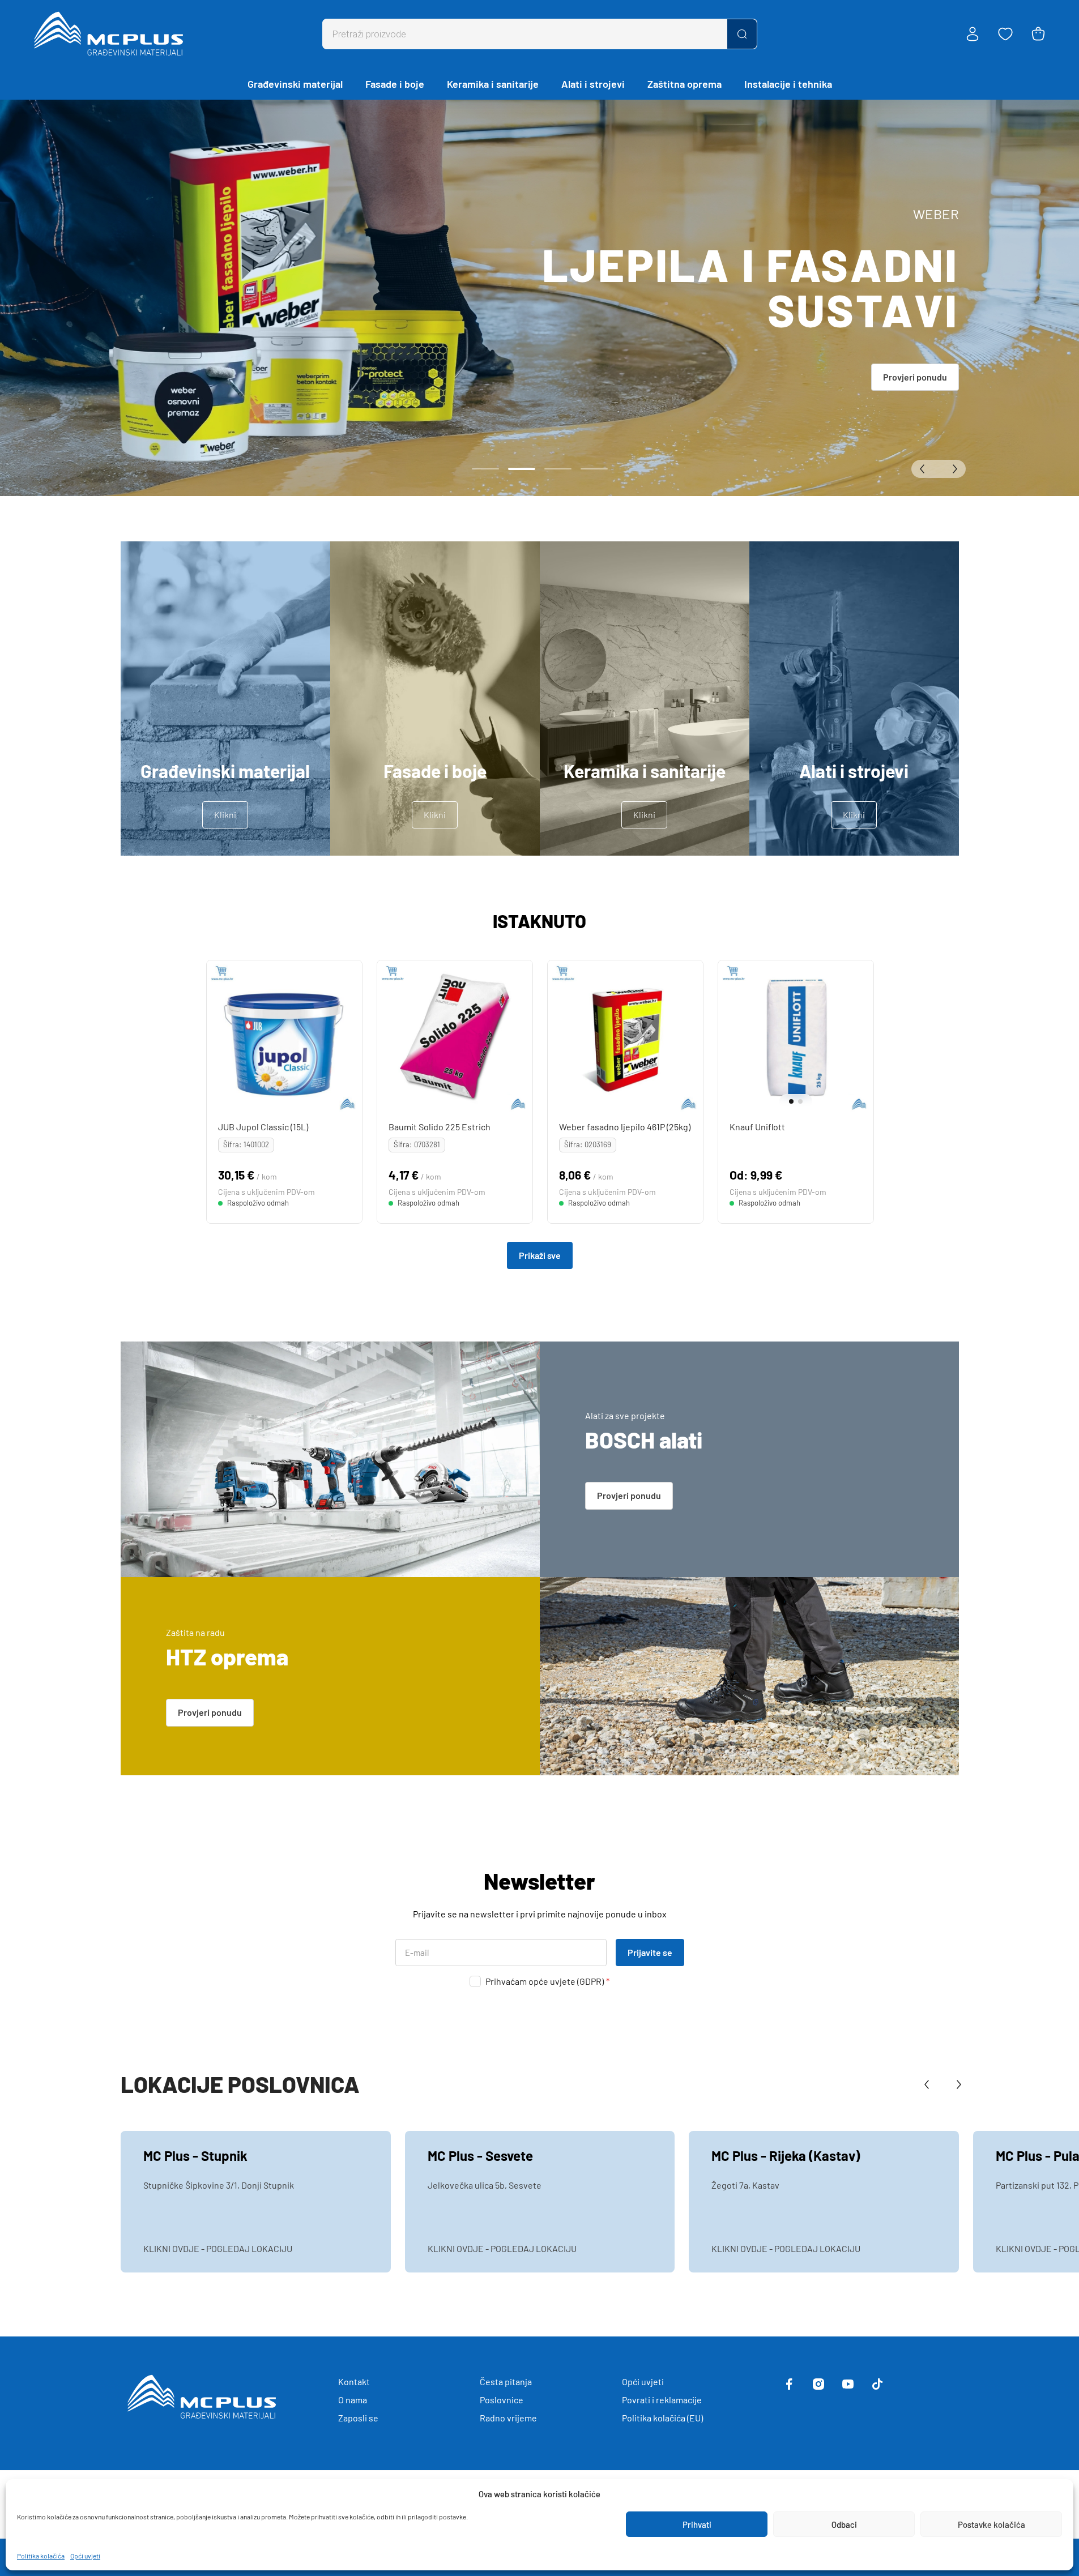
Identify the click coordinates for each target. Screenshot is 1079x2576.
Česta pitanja (506, 2381)
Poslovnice (502, 2400)
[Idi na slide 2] (522, 469)
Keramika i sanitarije (493, 84)
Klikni (225, 815)
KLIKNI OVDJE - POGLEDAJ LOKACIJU (218, 2248)
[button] (787, 1101)
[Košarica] (1038, 34)
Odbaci (844, 2524)
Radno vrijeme (508, 2418)
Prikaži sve (540, 1255)
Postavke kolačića (991, 2524)
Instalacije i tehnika (788, 84)
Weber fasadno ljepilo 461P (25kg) (624, 1127)
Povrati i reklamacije (662, 2400)
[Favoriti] (1005, 34)
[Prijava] (973, 34)
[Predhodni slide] (925, 469)
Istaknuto (539, 921)
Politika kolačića (41, 2556)
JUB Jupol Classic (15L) (263, 1127)
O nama (353, 2400)
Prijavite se (650, 1952)
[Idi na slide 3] (558, 469)
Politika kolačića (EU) (662, 2418)
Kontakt (354, 2381)
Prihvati (697, 2524)
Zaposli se (358, 2418)
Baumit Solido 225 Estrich (439, 1127)
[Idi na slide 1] (485, 469)
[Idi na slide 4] (594, 469)
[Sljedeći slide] (952, 469)
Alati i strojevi (593, 84)
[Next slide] (862, 1038)
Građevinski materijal (295, 84)
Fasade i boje (395, 84)
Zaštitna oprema (684, 84)
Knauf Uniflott (757, 1127)
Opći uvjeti (85, 2556)
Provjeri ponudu (915, 377)
